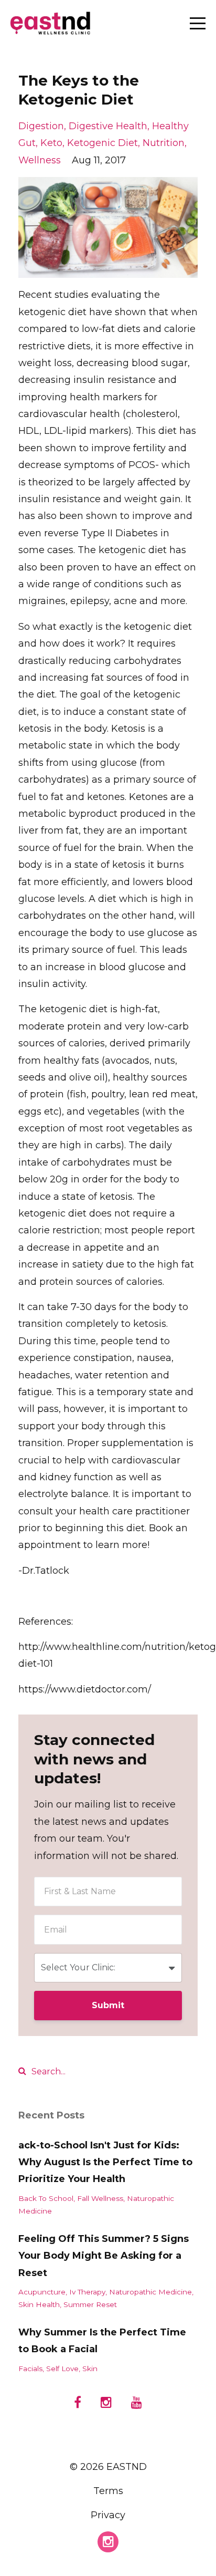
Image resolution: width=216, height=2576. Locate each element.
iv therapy (87, 2292)
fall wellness (100, 2198)
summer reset (90, 2304)
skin (90, 2369)
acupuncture (42, 2292)
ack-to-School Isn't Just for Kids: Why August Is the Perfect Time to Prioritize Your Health (105, 2162)
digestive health (108, 126)
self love (62, 2369)
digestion (41, 126)
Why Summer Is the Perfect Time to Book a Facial (102, 2341)
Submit (108, 2005)
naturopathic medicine (150, 2292)
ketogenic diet (102, 143)
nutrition (164, 143)
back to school (46, 2198)
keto (51, 143)
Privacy (108, 2515)
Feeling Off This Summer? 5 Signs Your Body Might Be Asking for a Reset (104, 2256)
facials (30, 2369)
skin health (39, 2304)
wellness (40, 160)
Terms (108, 2491)
